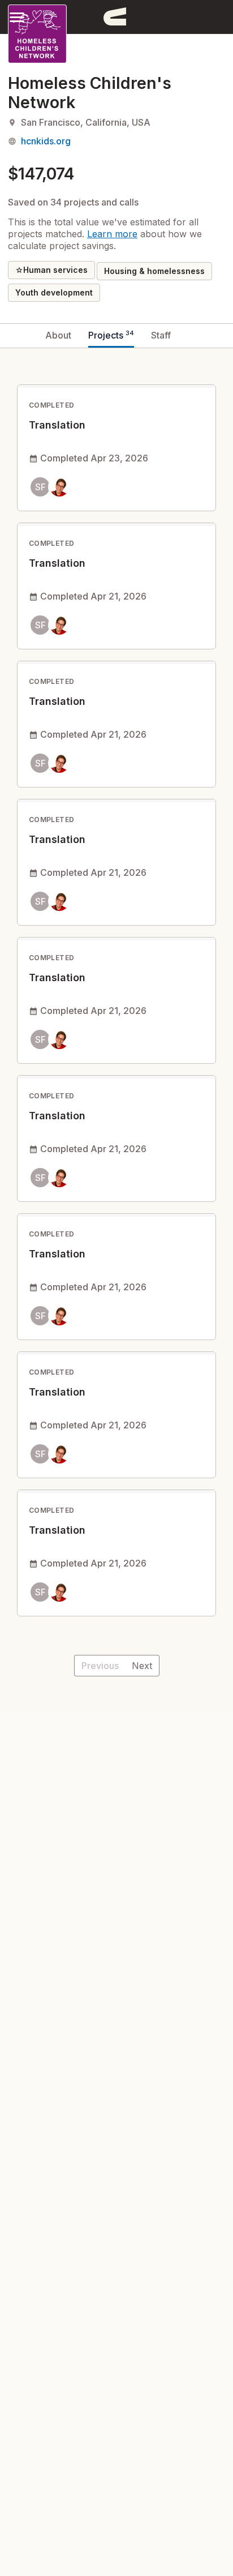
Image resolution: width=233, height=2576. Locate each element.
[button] (17, 17)
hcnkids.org (46, 141)
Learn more (112, 234)
